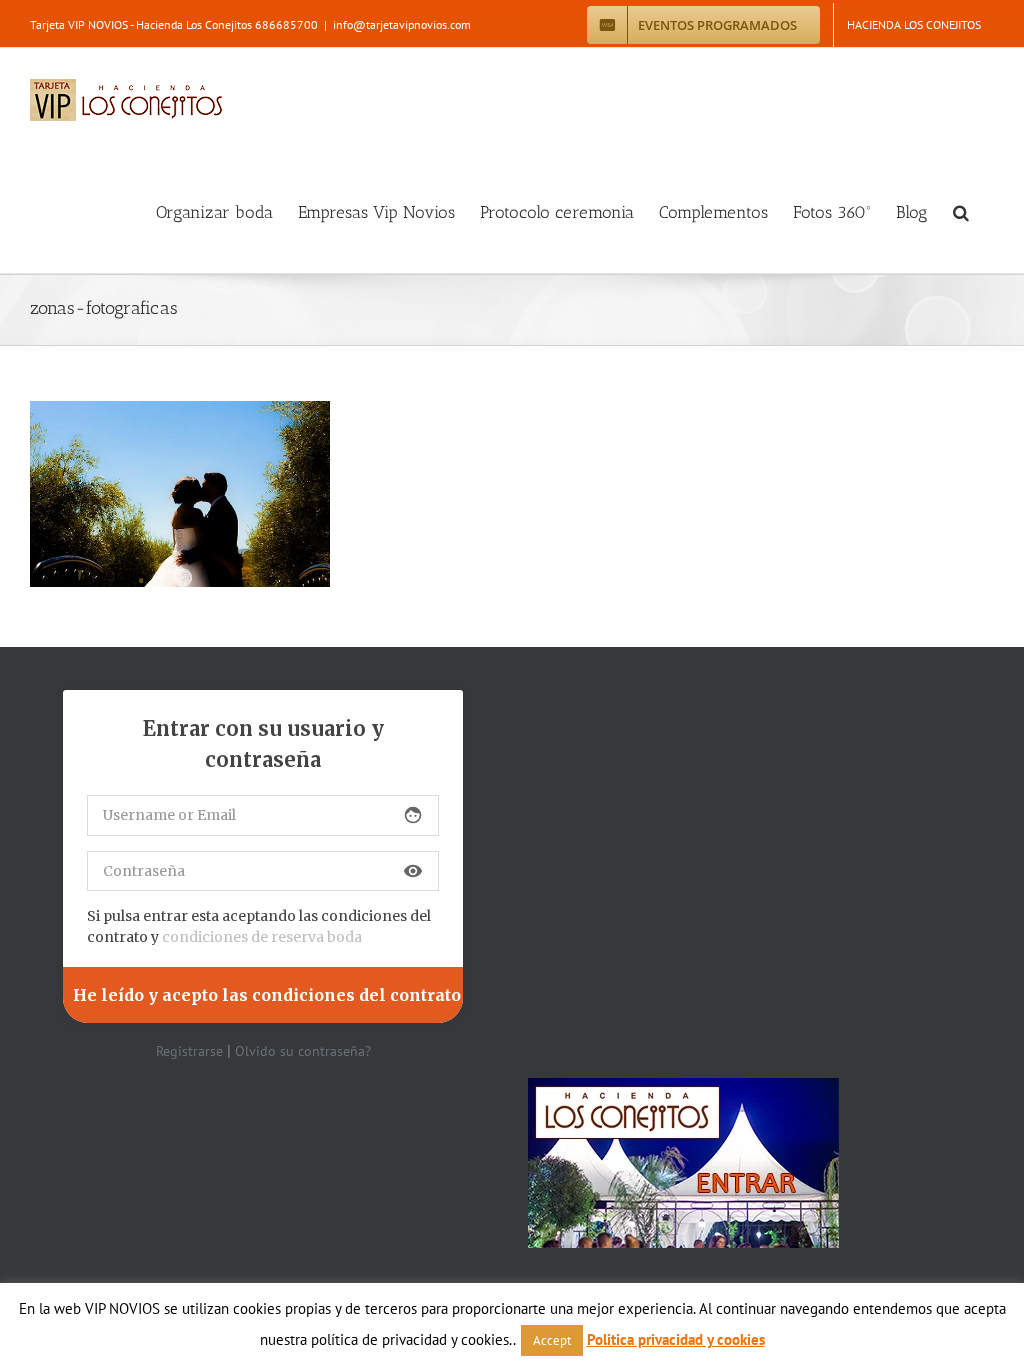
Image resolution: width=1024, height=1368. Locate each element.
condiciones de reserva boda (262, 937)
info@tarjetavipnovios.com (402, 24)
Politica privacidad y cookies (676, 1339)
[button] (961, 212)
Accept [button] (552, 1340)
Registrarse (189, 1051)
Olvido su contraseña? (303, 1051)
